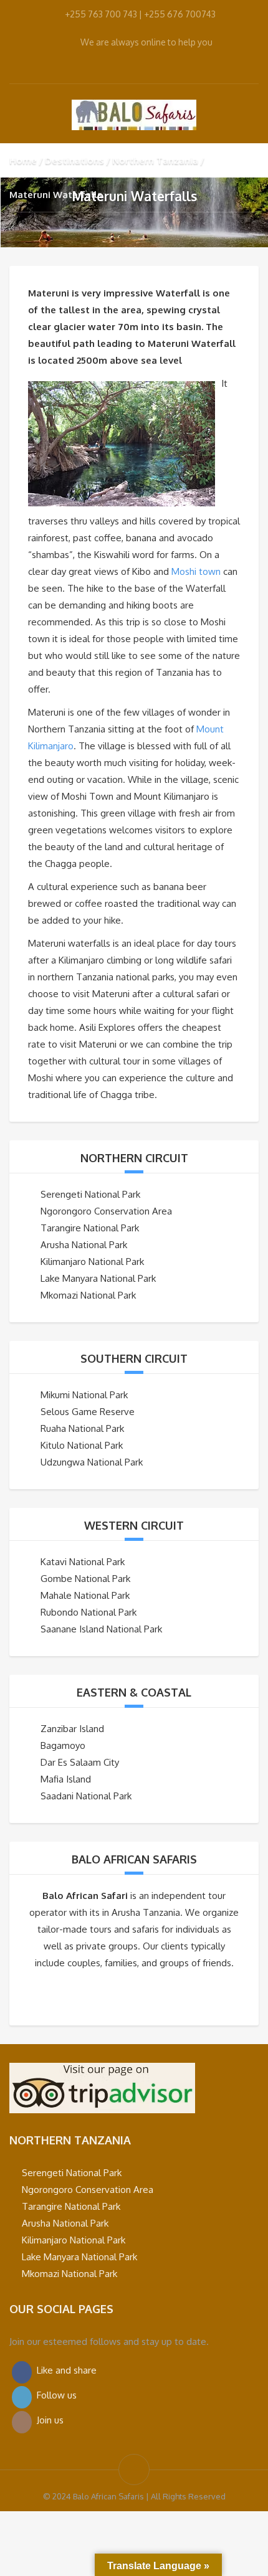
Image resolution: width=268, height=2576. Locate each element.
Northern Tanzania (155, 160)
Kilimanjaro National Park (92, 1262)
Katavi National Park (83, 1562)
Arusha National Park (84, 1245)
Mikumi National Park (84, 1395)
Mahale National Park (85, 1595)
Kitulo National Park (82, 1445)
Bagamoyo (63, 1745)
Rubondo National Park (89, 1612)
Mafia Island (66, 1779)
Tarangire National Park (90, 1228)
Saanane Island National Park (101, 1629)
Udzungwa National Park (92, 1462)
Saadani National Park (86, 1796)
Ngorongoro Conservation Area (106, 1211)
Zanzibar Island (72, 1729)
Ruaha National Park (82, 1428)
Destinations (74, 160)
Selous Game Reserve (88, 1412)
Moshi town (196, 571)
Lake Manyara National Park (98, 1278)
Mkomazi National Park (88, 1295)
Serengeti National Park (90, 1194)
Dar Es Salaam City (80, 1762)
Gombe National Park (85, 1579)
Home (23, 160)
